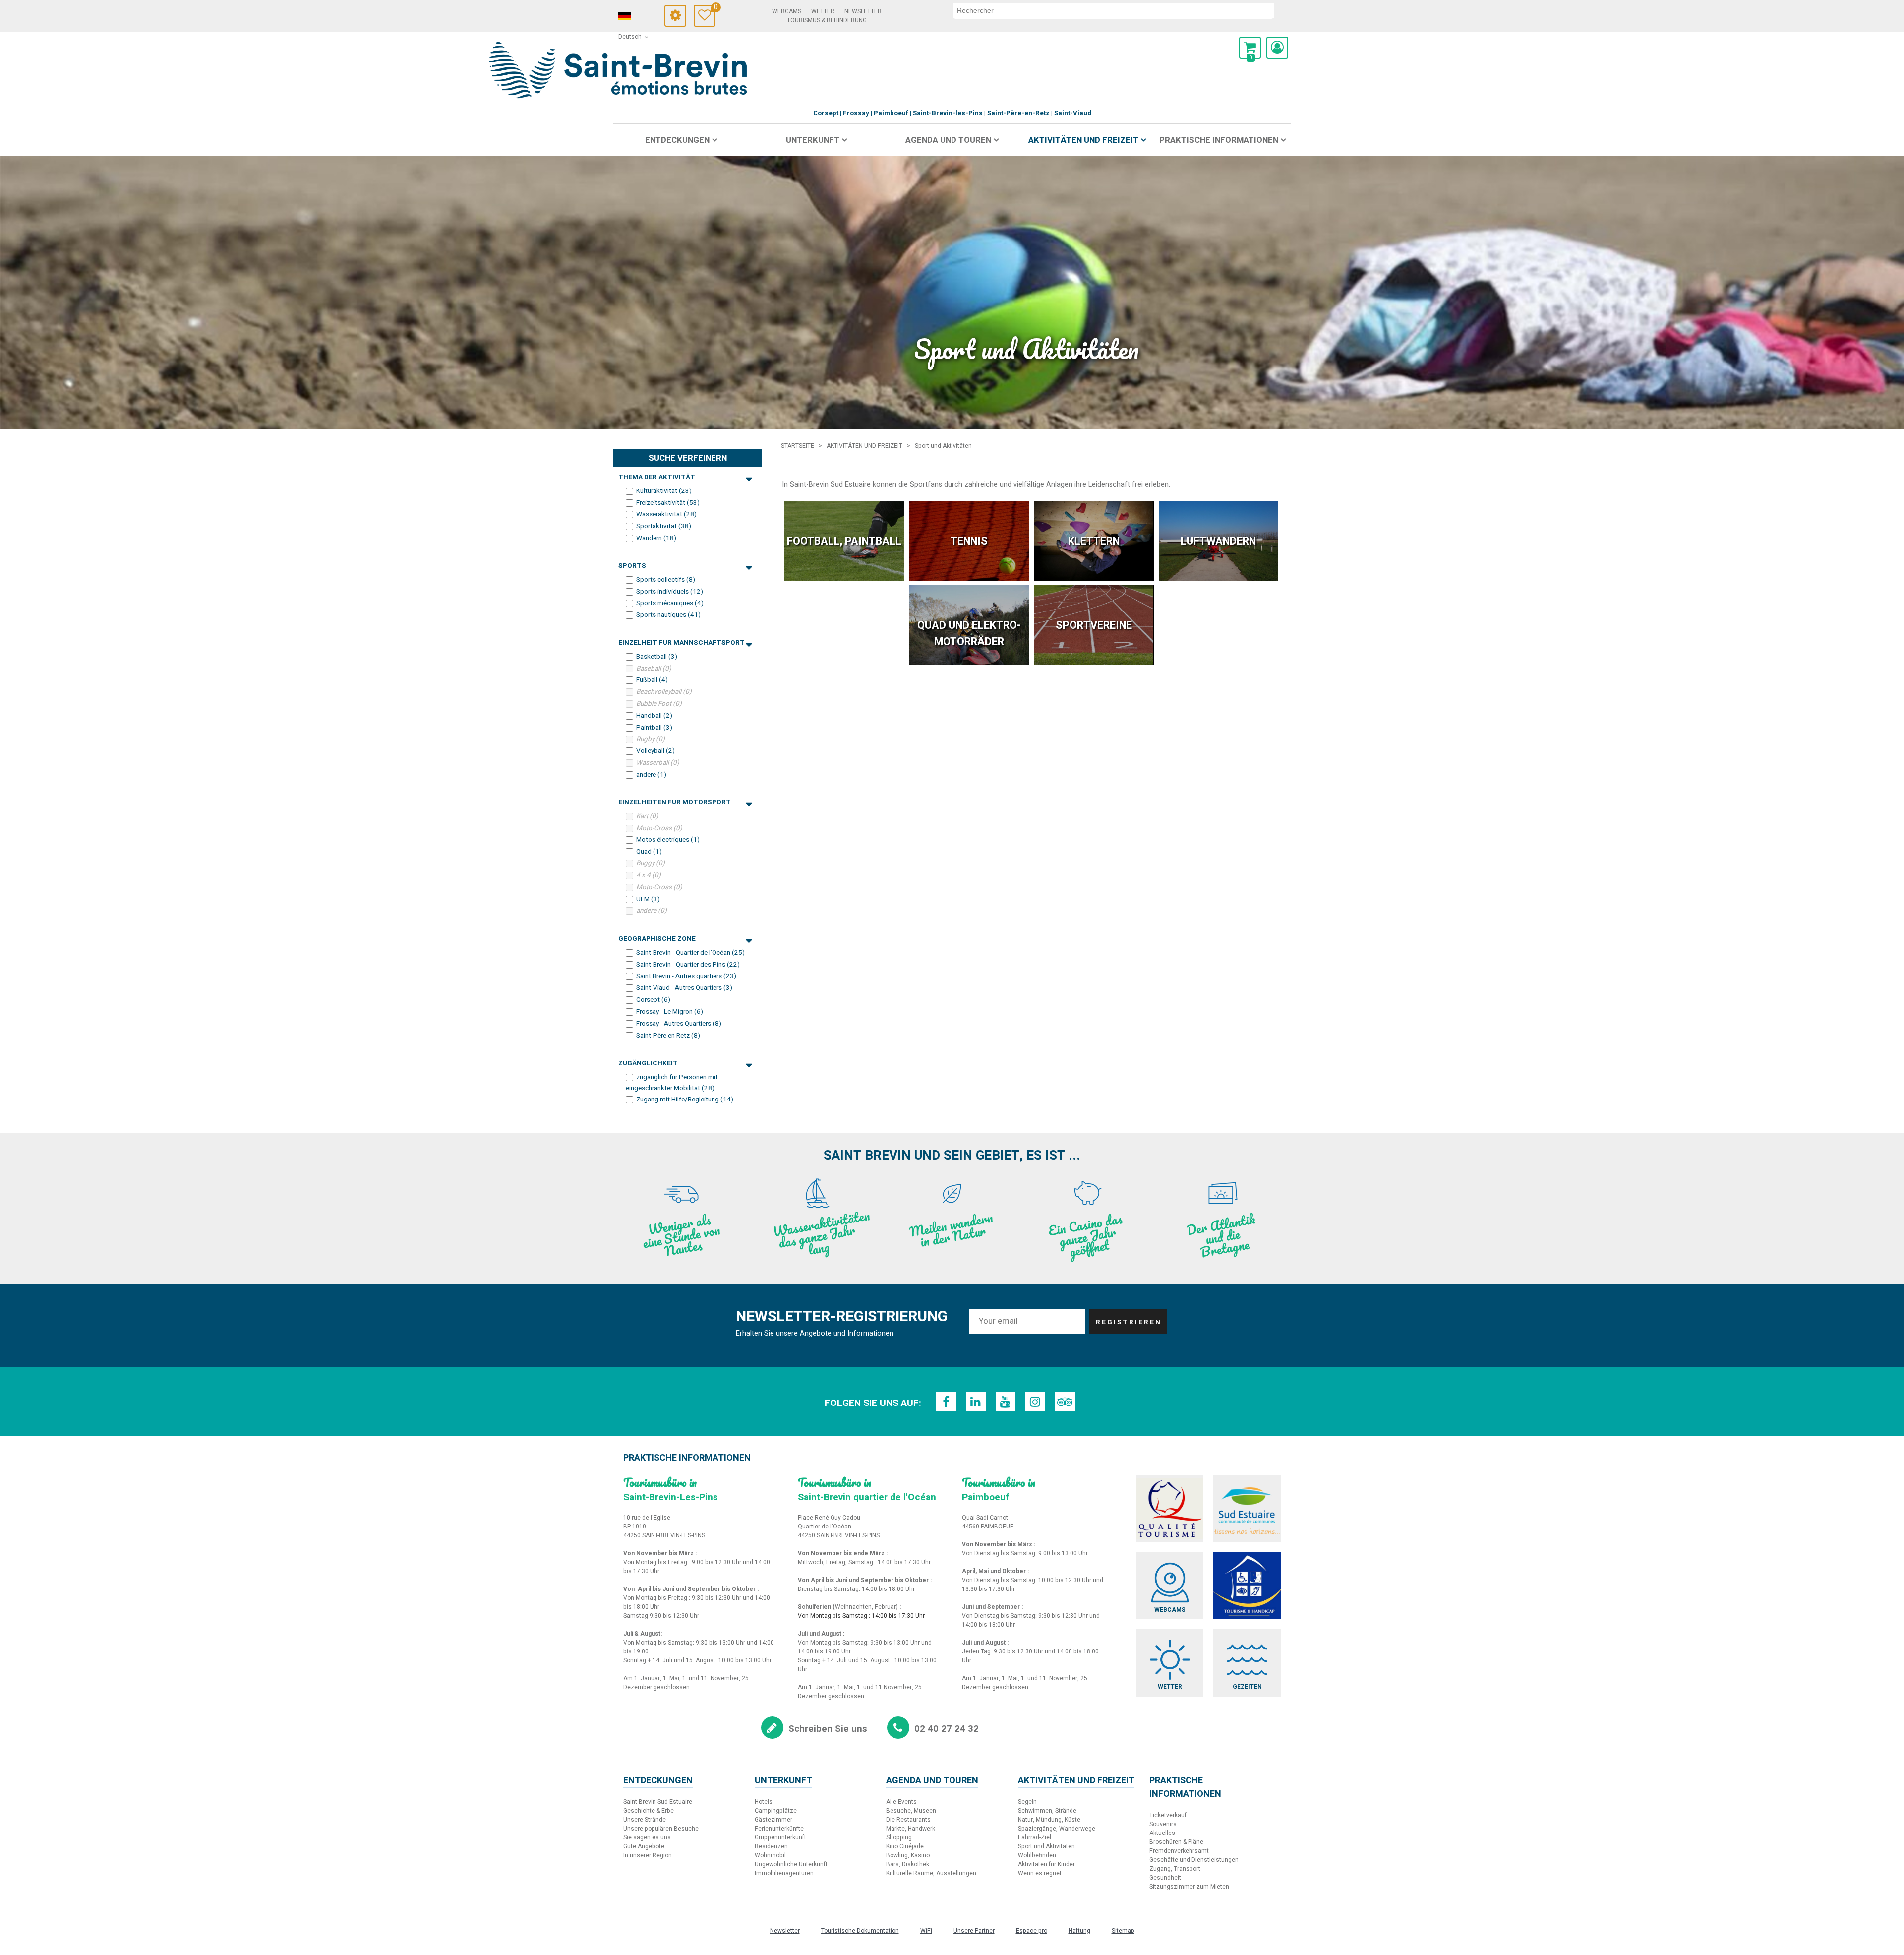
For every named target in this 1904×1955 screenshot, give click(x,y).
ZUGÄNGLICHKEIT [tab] (648, 1063)
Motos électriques (668, 840)
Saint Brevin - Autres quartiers (686, 976)
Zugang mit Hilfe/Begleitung (685, 1100)
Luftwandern (1218, 541)
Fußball (652, 680)
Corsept (653, 1000)
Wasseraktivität (666, 514)
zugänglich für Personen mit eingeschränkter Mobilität (672, 1083)
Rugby (651, 739)
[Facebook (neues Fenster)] (946, 1402)
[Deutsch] (638, 16)
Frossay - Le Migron (670, 1012)
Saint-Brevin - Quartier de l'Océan (690, 953)
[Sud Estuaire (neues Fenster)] (1247, 1509)
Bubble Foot (659, 704)
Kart (647, 816)
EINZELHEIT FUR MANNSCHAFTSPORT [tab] (682, 643)
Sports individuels (670, 591)
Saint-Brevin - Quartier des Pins (688, 964)
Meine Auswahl (715, 9)
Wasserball (658, 763)
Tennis (969, 541)
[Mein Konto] (1277, 48)
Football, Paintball (844, 541)
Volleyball (655, 751)
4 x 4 (649, 875)
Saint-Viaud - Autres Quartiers (684, 988)
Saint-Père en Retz (668, 1035)
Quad (649, 852)
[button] (1250, 48)
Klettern (1094, 541)
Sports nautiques (668, 615)
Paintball (654, 728)
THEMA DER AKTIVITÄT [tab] (657, 477)
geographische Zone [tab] (657, 939)
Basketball (657, 657)
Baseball (654, 668)
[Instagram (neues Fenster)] (1035, 1402)
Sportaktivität (664, 526)
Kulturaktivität (664, 491)
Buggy (651, 863)
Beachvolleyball (664, 692)
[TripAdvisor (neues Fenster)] (1065, 1402)
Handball (654, 716)
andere (651, 775)
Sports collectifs (666, 580)
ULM (648, 899)
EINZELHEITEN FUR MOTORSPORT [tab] (675, 802)
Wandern (656, 538)
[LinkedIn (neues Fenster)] (976, 1402)
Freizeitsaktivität (668, 502)
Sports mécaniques (670, 603)
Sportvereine (1094, 625)
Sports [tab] (632, 566)
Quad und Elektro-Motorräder (969, 633)
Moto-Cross (659, 828)
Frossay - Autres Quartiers (679, 1024)
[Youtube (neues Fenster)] (1006, 1402)
